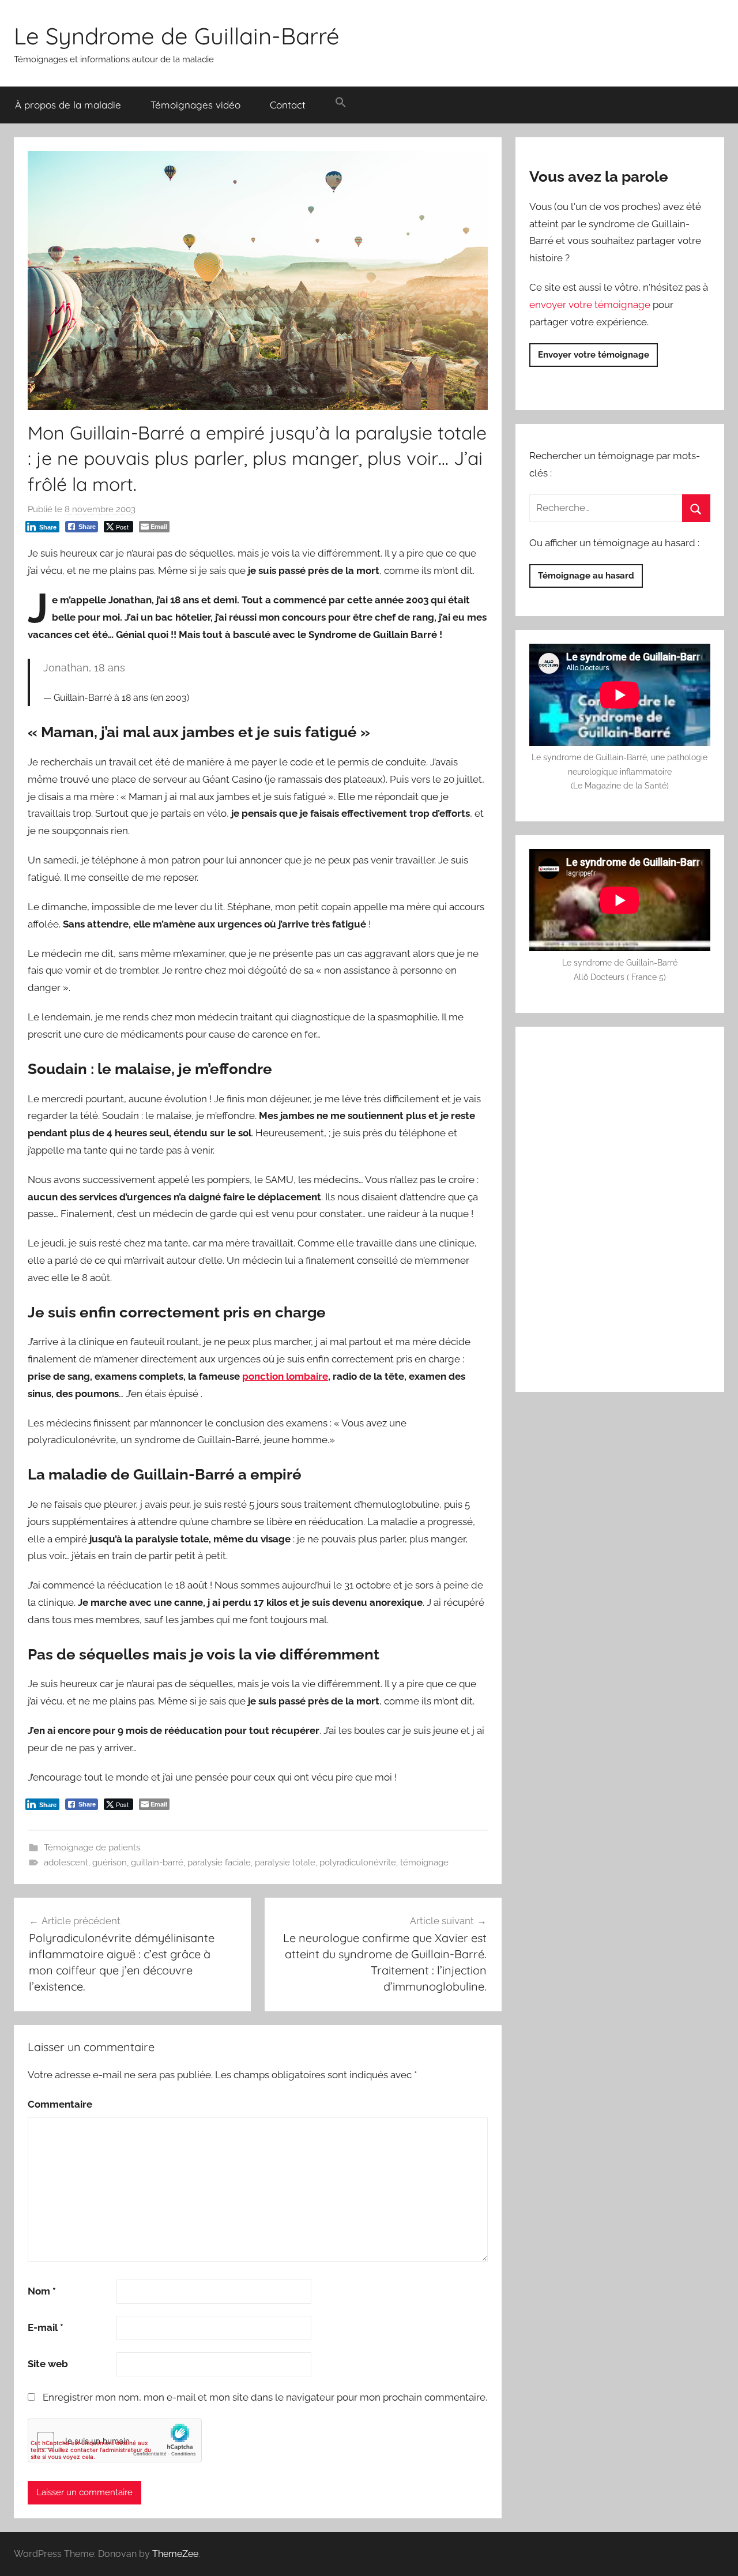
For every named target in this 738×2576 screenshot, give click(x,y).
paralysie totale (285, 1862)
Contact (288, 105)
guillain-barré (157, 1862)
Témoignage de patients (92, 1847)
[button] (340, 103)
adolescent (66, 1862)
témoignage (424, 1862)
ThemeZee (175, 2554)
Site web (48, 2364)
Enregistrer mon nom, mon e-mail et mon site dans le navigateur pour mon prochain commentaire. (265, 2397)
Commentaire (60, 2104)
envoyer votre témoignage (590, 305)
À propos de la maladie (68, 105)
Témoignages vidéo (195, 105)
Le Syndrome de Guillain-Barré (177, 36)
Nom (42, 2291)
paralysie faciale (219, 1862)
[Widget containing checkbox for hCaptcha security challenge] (115, 2440)
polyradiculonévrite (358, 1862)
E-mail (46, 2327)
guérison (110, 1862)
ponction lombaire (285, 1376)
